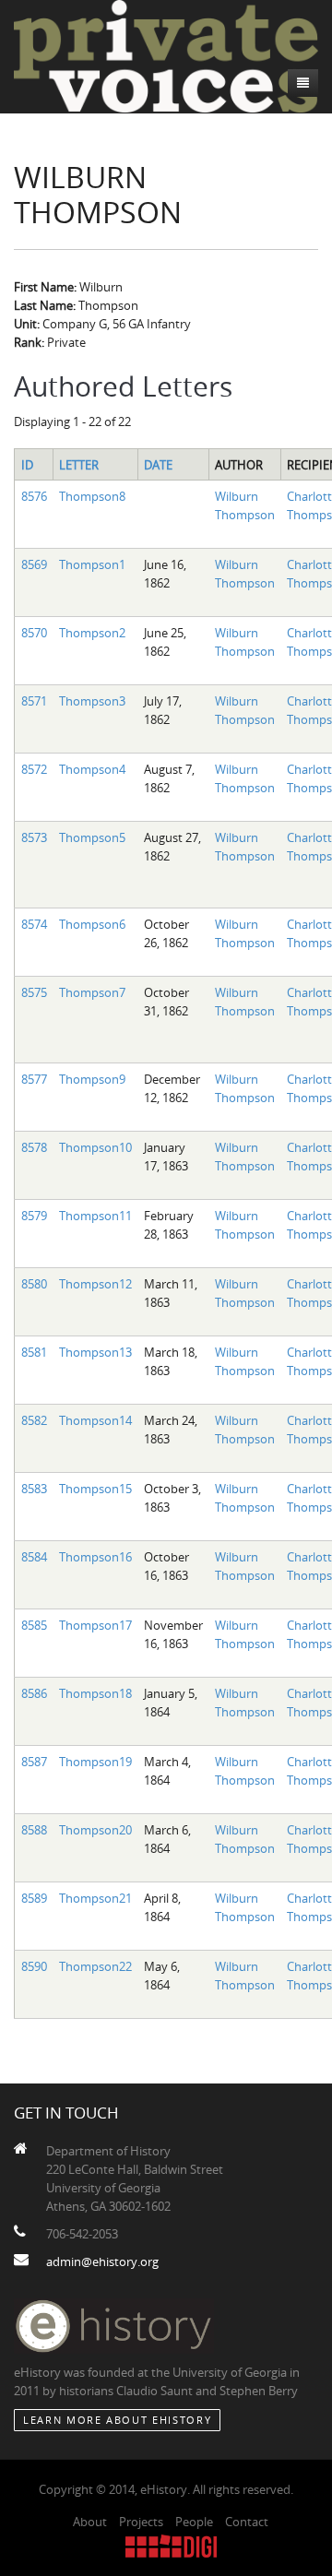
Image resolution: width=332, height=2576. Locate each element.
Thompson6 (92, 924)
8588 (34, 1830)
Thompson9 (92, 1079)
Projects (141, 2522)
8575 (34, 992)
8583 (34, 1489)
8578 (34, 1147)
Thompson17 (95, 1625)
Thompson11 (95, 1216)
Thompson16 (95, 1557)
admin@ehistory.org (102, 2261)
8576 (34, 496)
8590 (34, 1966)
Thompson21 (95, 1898)
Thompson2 (92, 633)
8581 (34, 1352)
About (90, 2522)
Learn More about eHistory (117, 2420)
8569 (34, 564)
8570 (34, 633)
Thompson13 (95, 1352)
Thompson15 (95, 1489)
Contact (247, 2522)
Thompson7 (92, 992)
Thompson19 (95, 1762)
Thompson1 (92, 564)
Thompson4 (92, 769)
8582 (34, 1420)
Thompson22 (95, 1966)
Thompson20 (95, 1830)
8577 (34, 1079)
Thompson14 (95, 1420)
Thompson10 (95, 1147)
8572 (34, 769)
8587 (34, 1762)
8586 (34, 1693)
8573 (34, 837)
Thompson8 (92, 496)
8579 (34, 1216)
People (194, 2522)
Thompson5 (92, 837)
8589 (34, 1898)
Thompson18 (95, 1693)
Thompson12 (95, 1284)
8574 (34, 924)
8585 (34, 1625)
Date (158, 465)
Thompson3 (92, 701)
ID (27, 465)
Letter (79, 465)
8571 (34, 701)
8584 (34, 1557)
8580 (34, 1284)
